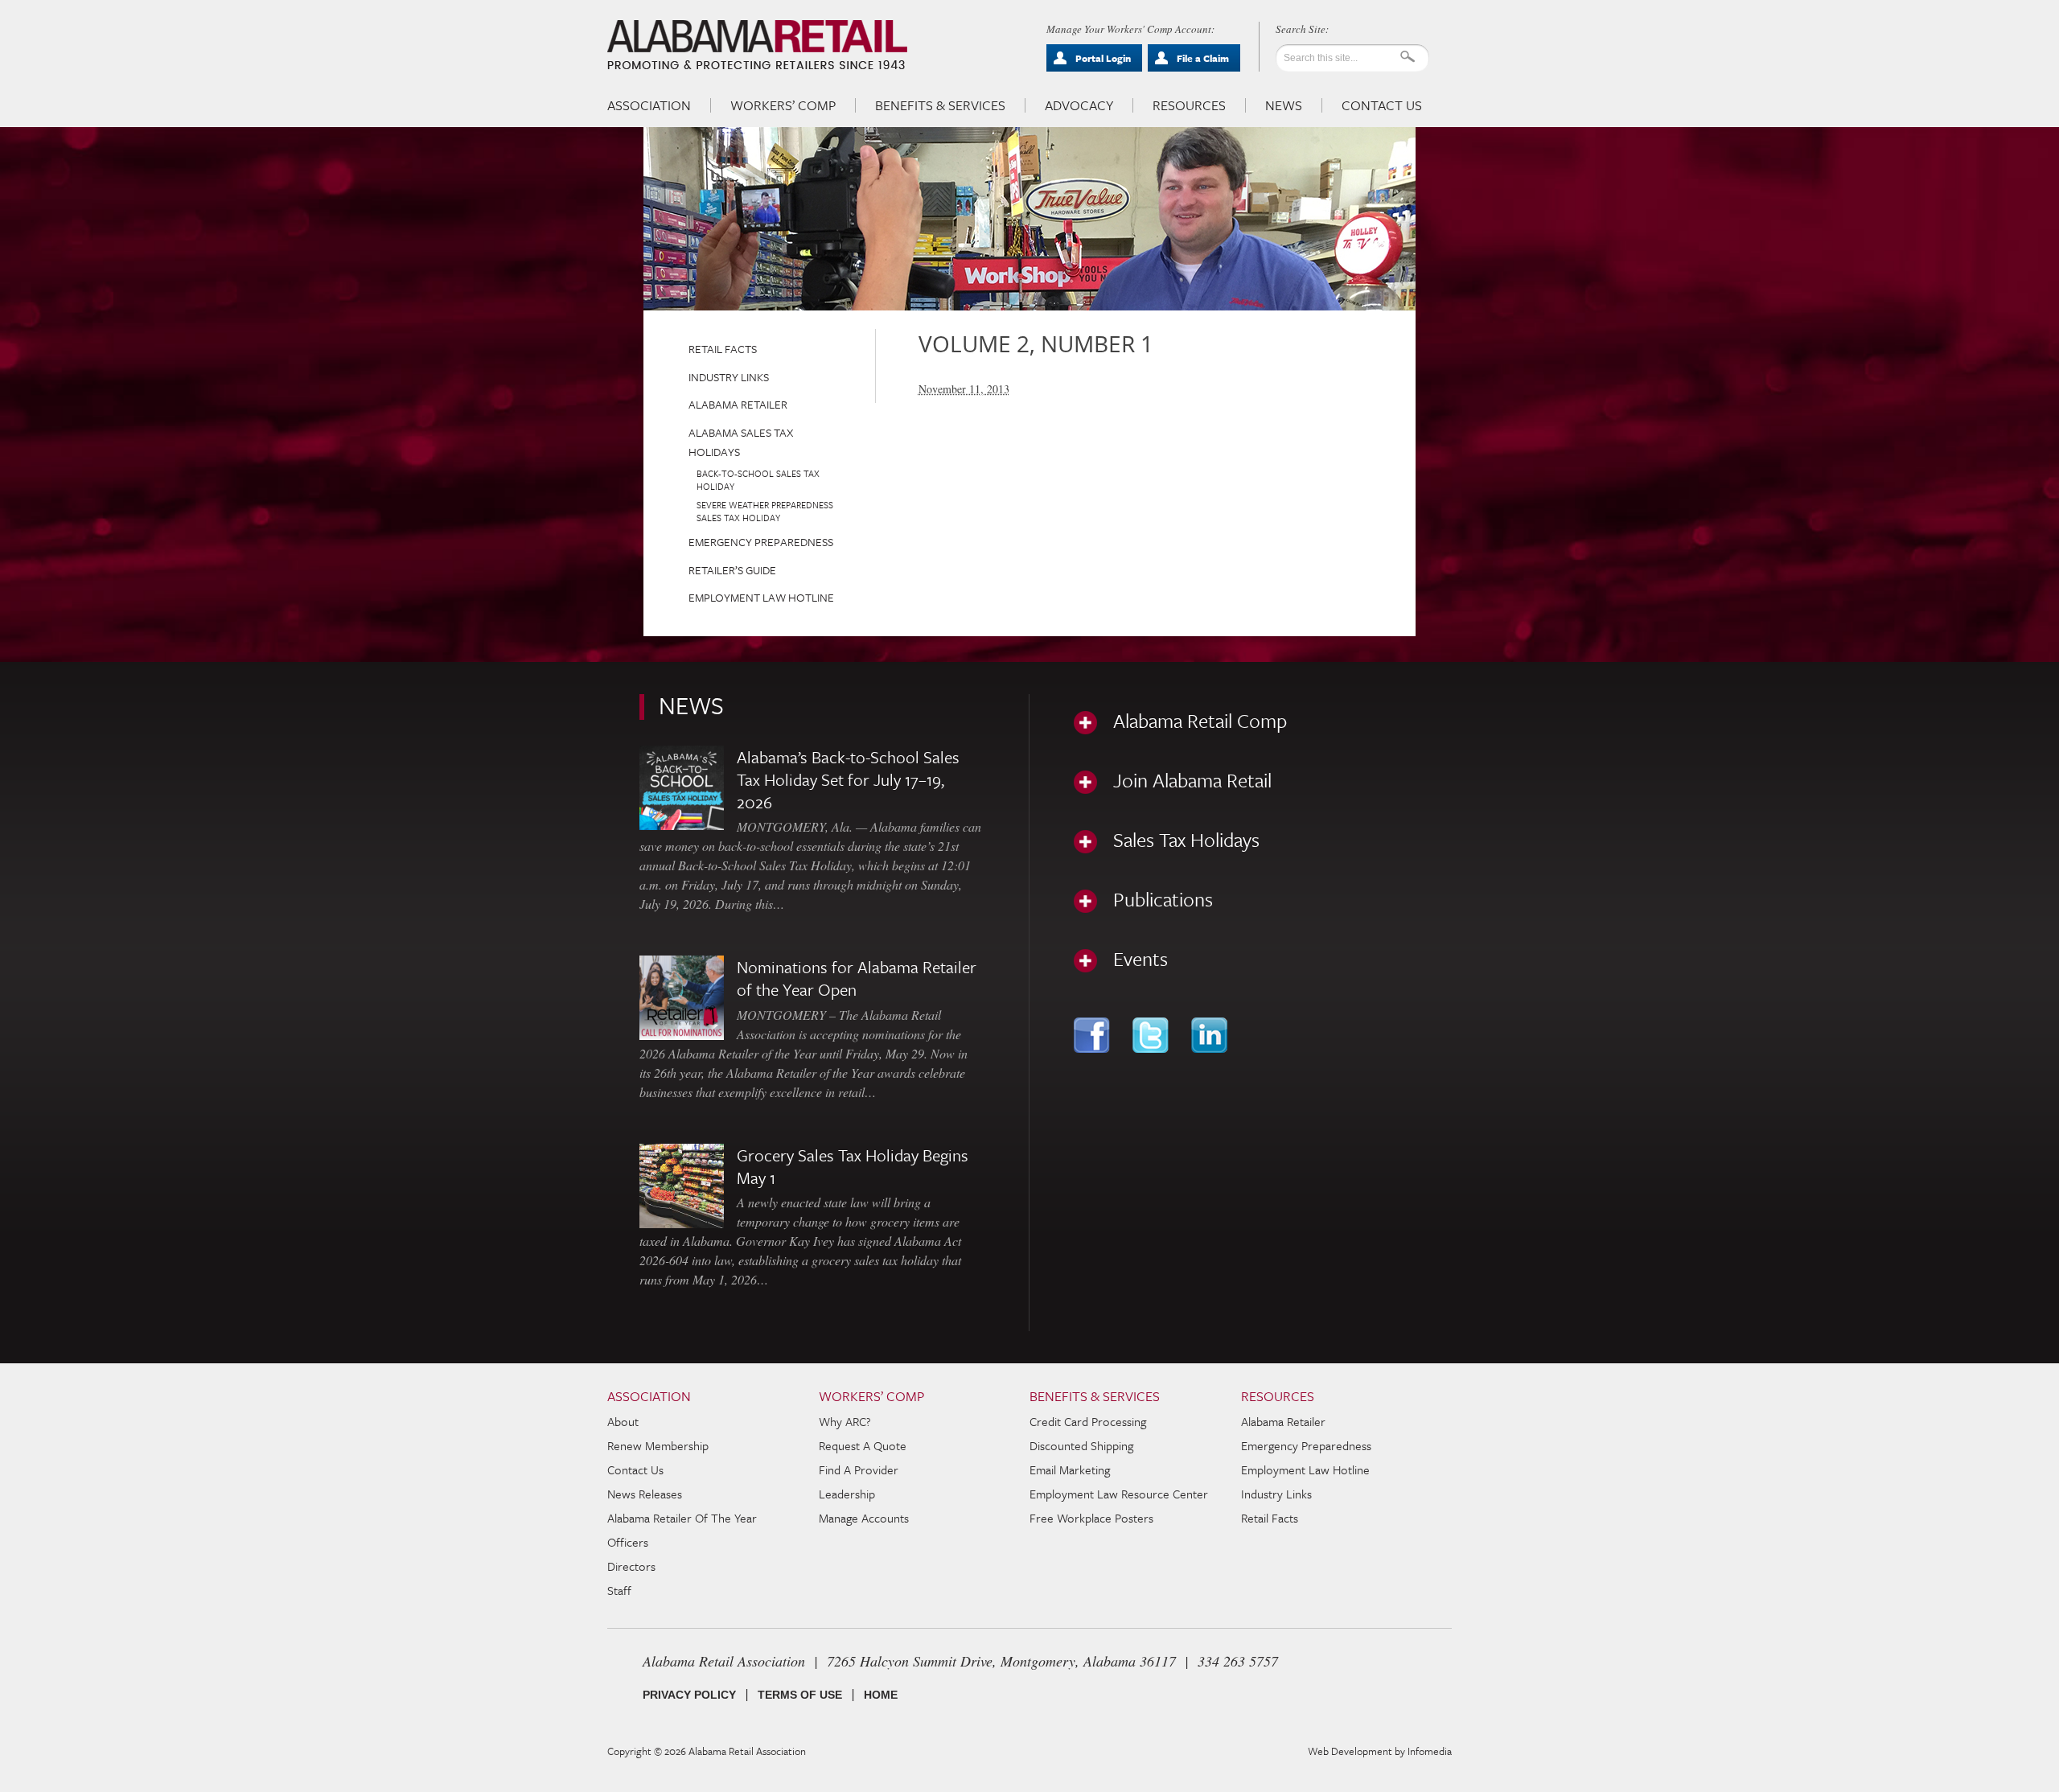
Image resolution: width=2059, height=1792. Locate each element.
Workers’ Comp (783, 105)
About (623, 1421)
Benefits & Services (940, 105)
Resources (1189, 105)
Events (1140, 959)
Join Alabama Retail (1192, 780)
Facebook (1093, 1035)
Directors (631, 1566)
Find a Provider (859, 1469)
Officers (628, 1542)
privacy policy (689, 1695)
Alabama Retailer (738, 404)
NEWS (691, 705)
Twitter (1152, 1035)
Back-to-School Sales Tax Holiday (758, 480)
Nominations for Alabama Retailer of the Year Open (857, 978)
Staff (619, 1590)
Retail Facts (723, 349)
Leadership (847, 1494)
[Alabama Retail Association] (759, 45)
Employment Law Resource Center (1119, 1494)
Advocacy (1079, 105)
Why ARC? (845, 1421)
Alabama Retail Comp (1200, 721)
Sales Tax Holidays (1186, 840)
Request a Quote (863, 1445)
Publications (1163, 899)
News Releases (645, 1494)
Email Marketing (1070, 1469)
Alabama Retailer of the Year (682, 1518)
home (881, 1695)
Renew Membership (658, 1445)
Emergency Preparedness (761, 542)
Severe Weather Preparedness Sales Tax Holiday (765, 511)
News (1284, 105)
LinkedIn (1211, 1035)
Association (649, 105)
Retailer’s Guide (732, 570)
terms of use (800, 1695)
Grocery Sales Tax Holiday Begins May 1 (853, 1166)
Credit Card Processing (1088, 1421)
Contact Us (1382, 105)
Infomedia (1430, 1751)
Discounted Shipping (1081, 1445)
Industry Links (729, 377)
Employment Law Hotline (761, 597)
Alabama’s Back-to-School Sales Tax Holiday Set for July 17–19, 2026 (848, 779)
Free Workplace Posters (1091, 1518)
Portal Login (1103, 58)
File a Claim (1203, 58)
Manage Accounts (864, 1518)
